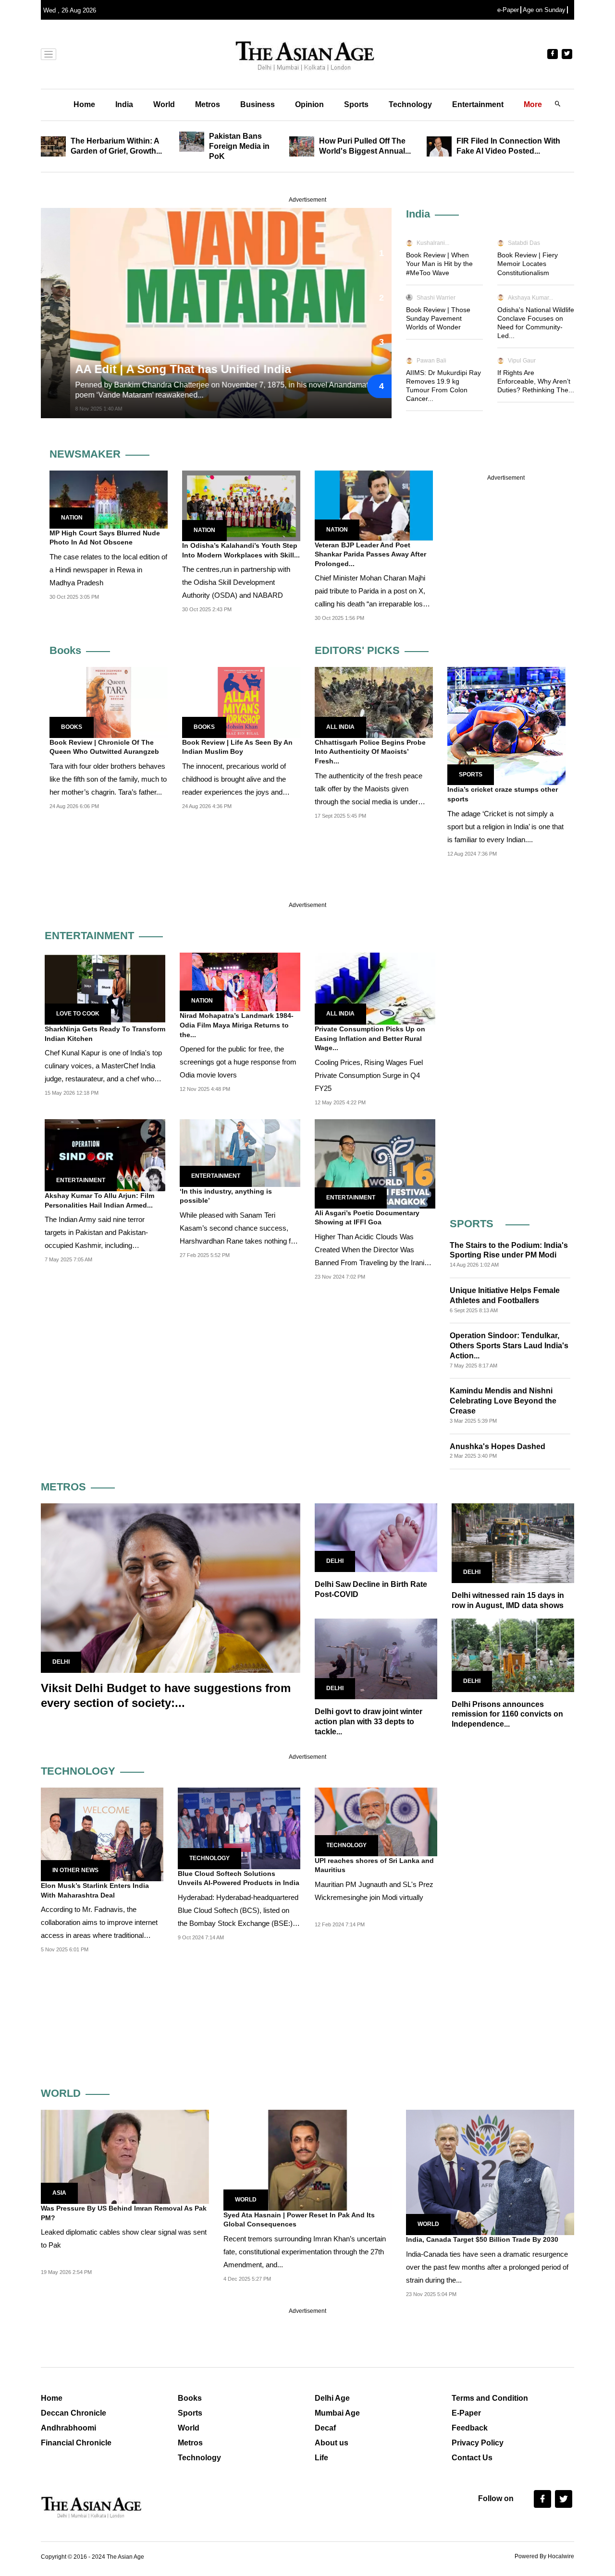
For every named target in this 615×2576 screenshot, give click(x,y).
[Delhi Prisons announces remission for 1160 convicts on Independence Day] (513, 1654)
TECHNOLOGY (78, 1771)
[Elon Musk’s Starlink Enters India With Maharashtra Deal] (102, 1834)
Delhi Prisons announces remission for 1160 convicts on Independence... (507, 1714)
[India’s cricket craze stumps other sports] (506, 726)
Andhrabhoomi (68, 2428)
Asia (59, 2193)
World (164, 104)
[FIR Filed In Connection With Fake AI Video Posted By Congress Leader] (442, 146)
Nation (72, 518)
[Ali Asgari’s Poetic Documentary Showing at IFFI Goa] (375, 1163)
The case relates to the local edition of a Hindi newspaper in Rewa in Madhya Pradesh (108, 570)
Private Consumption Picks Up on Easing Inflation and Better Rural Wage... (370, 1038)
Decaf (325, 2428)
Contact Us (472, 2458)
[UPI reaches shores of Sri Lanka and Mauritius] (376, 1821)
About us (332, 2443)
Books (65, 650)
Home (84, 104)
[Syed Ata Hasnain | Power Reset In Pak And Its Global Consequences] (307, 2159)
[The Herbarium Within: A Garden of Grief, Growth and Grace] (56, 146)
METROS (63, 1487)
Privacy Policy (478, 2443)
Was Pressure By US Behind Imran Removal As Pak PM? (124, 2213)
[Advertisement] (510, 1074)
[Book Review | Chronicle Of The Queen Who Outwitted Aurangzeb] (109, 702)
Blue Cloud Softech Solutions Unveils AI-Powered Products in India (239, 1878)
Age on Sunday (544, 10)
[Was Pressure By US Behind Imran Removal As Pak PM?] (125, 2156)
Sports (356, 104)
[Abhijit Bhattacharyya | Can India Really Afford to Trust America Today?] (240, 313)
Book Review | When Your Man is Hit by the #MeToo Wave (439, 264)
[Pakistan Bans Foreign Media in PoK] (194, 141)
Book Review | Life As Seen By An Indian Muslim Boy (237, 747)
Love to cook (78, 1014)
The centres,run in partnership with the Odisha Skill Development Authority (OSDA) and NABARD (236, 582)
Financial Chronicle (76, 2443)
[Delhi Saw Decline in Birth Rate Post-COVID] (376, 1537)
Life (321, 2458)
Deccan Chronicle (74, 2413)
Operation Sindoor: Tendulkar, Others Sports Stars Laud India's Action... (509, 1346)
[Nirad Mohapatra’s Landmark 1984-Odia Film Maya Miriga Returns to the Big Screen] (240, 981)
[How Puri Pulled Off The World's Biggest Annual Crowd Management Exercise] (304, 146)
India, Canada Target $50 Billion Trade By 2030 (482, 2239)
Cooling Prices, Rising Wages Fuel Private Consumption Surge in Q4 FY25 (369, 1075)
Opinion (309, 104)
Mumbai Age (337, 2413)
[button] (379, 253)
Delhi (61, 1662)
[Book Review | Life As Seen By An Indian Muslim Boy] (241, 702)
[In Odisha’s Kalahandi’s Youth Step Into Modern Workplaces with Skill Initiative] (241, 505)
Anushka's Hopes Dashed (498, 1446)
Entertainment (478, 104)
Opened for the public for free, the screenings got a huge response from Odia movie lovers (238, 1062)
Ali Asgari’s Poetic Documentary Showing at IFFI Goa (367, 1218)
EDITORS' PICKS (357, 650)
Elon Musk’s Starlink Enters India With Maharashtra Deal (95, 1890)
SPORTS (472, 1224)
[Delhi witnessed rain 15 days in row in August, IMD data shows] (513, 1542)
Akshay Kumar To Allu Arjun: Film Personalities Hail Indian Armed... (99, 1200)
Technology (410, 104)
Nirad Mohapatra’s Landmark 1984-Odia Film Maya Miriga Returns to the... (237, 1025)
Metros (208, 104)
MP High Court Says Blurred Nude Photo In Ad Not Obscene (105, 538)
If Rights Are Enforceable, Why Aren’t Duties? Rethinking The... (536, 381)
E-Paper (466, 2413)
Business (258, 104)
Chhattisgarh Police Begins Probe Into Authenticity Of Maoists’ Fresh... (370, 752)
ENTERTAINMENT (89, 936)
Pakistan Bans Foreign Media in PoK (239, 146)
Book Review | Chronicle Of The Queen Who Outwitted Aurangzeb (104, 747)
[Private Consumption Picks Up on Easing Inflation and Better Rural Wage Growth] (375, 988)
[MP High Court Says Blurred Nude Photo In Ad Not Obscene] (109, 499)
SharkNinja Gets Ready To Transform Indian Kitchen (105, 1034)
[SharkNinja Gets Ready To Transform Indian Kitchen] (105, 988)
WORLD (61, 2093)
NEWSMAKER (85, 454)
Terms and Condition (490, 2398)
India (124, 104)
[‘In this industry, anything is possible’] (240, 1153)
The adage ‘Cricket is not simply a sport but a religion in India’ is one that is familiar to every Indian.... (505, 827)
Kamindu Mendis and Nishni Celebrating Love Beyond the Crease (503, 1401)
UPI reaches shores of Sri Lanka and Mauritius (374, 1865)
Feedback (470, 2428)
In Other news (75, 1870)
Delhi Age (332, 2398)
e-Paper (508, 10)
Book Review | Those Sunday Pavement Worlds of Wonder (438, 318)
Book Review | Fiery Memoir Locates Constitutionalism (528, 264)
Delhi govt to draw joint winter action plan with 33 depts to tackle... (369, 1722)
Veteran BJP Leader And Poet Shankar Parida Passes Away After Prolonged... (370, 554)
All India (340, 727)
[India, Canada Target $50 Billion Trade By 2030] (490, 2172)
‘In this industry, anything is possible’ (226, 1196)
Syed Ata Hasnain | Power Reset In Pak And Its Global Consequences (299, 2220)
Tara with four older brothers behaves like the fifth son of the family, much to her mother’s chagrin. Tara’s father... (108, 779)
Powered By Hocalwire (544, 2556)
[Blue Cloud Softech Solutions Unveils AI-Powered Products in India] (239, 1828)
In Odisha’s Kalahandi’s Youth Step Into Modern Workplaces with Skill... (241, 550)
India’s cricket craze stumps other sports (503, 794)
